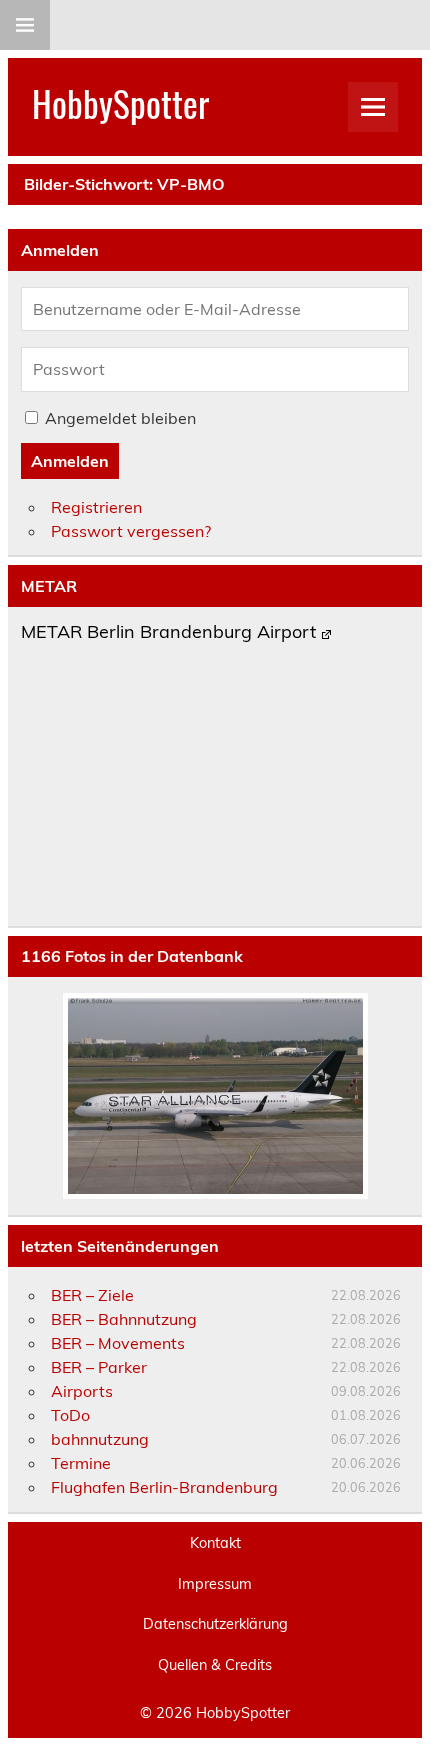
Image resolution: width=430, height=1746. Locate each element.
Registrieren (96, 507)
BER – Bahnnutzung (124, 1319)
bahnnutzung (100, 1439)
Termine (81, 1463)
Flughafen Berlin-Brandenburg (164, 1487)
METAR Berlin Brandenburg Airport (168, 633)
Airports (82, 1391)
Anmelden (70, 461)
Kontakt (215, 1543)
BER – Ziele (92, 1295)
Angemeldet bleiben (120, 418)
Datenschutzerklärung (215, 1624)
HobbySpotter (120, 103)
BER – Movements (118, 1343)
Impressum (215, 1584)
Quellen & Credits (215, 1665)
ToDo (70, 1415)
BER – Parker (99, 1367)
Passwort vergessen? (131, 531)
